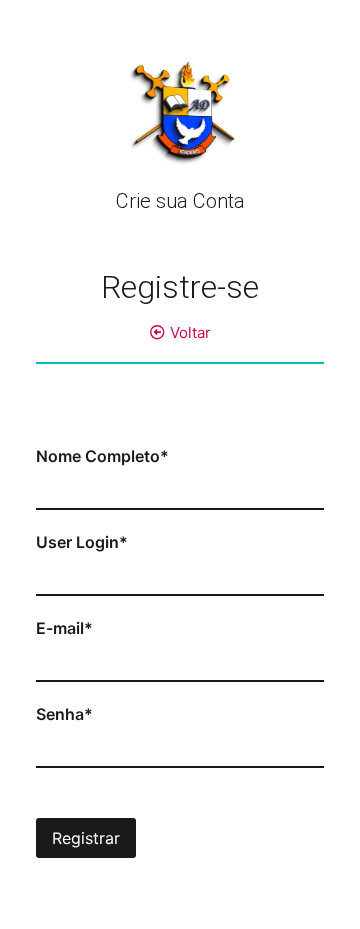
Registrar (86, 838)
